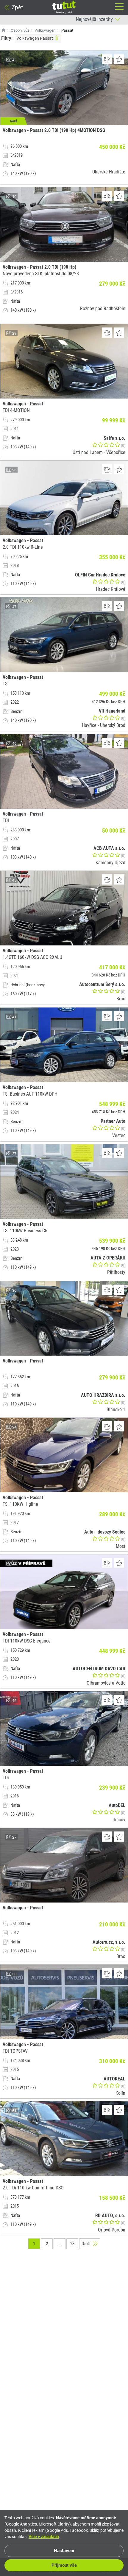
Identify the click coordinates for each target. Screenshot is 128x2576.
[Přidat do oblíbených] (119, 59)
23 (72, 2244)
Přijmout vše (64, 2565)
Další (86, 2244)
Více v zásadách (44, 2537)
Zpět (17, 7)
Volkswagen (45, 30)
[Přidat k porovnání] (107, 59)
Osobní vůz (20, 30)
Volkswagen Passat (35, 38)
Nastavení (64, 2551)
